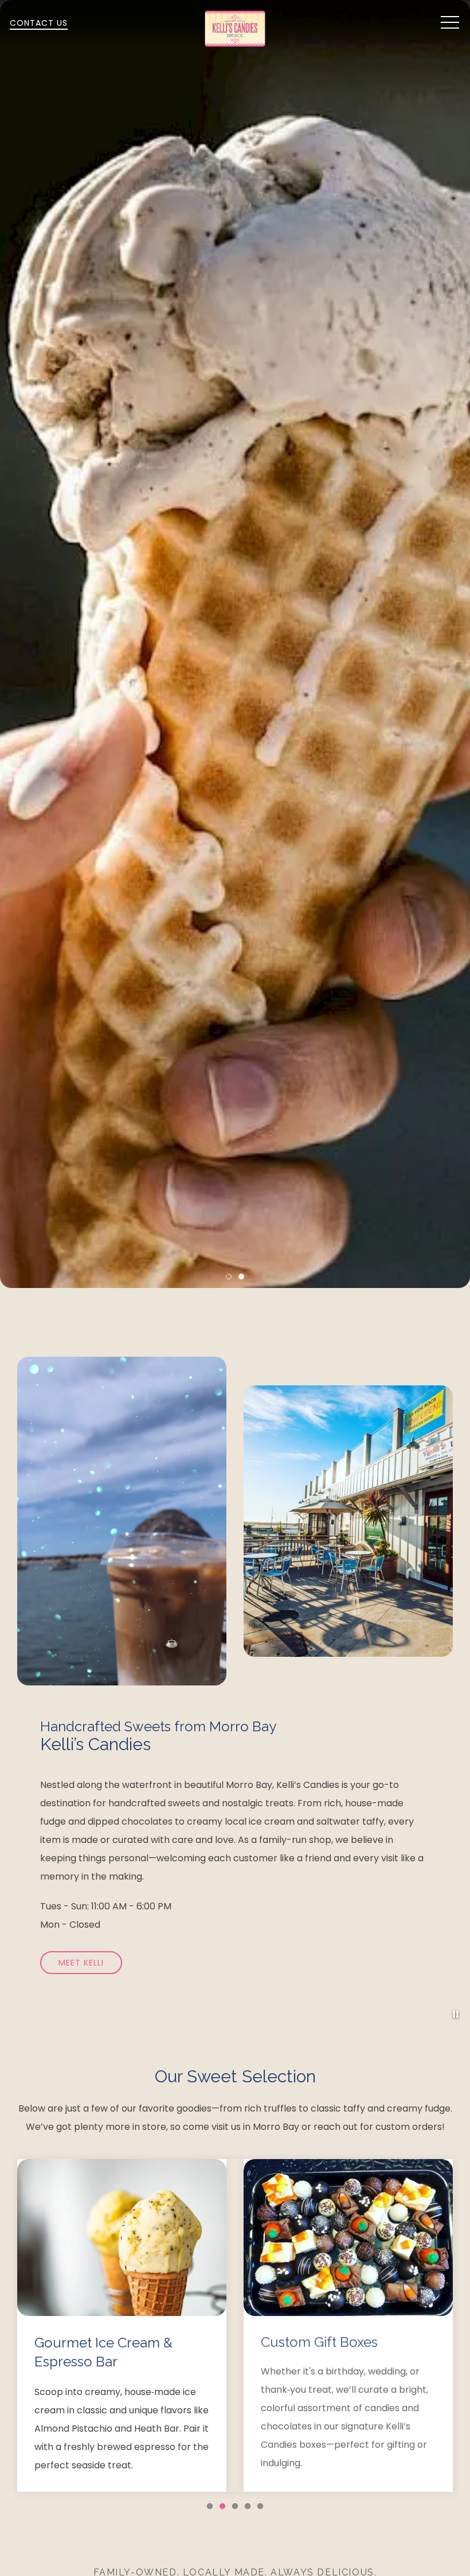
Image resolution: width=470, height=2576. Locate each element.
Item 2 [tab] (244, 1278)
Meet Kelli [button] (81, 1963)
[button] (450, 23)
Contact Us (39, 23)
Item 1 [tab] (231, 1278)
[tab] (210, 2506)
